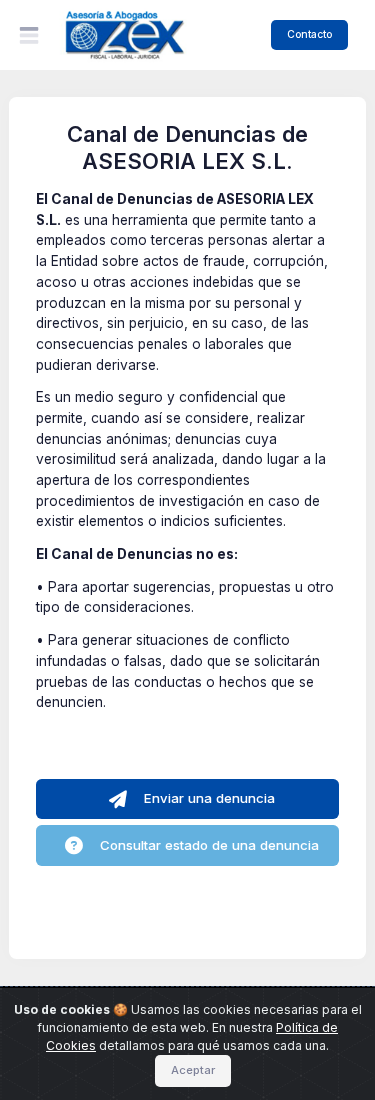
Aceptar (193, 1070)
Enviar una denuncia (207, 798)
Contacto (309, 34)
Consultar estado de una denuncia (207, 845)
